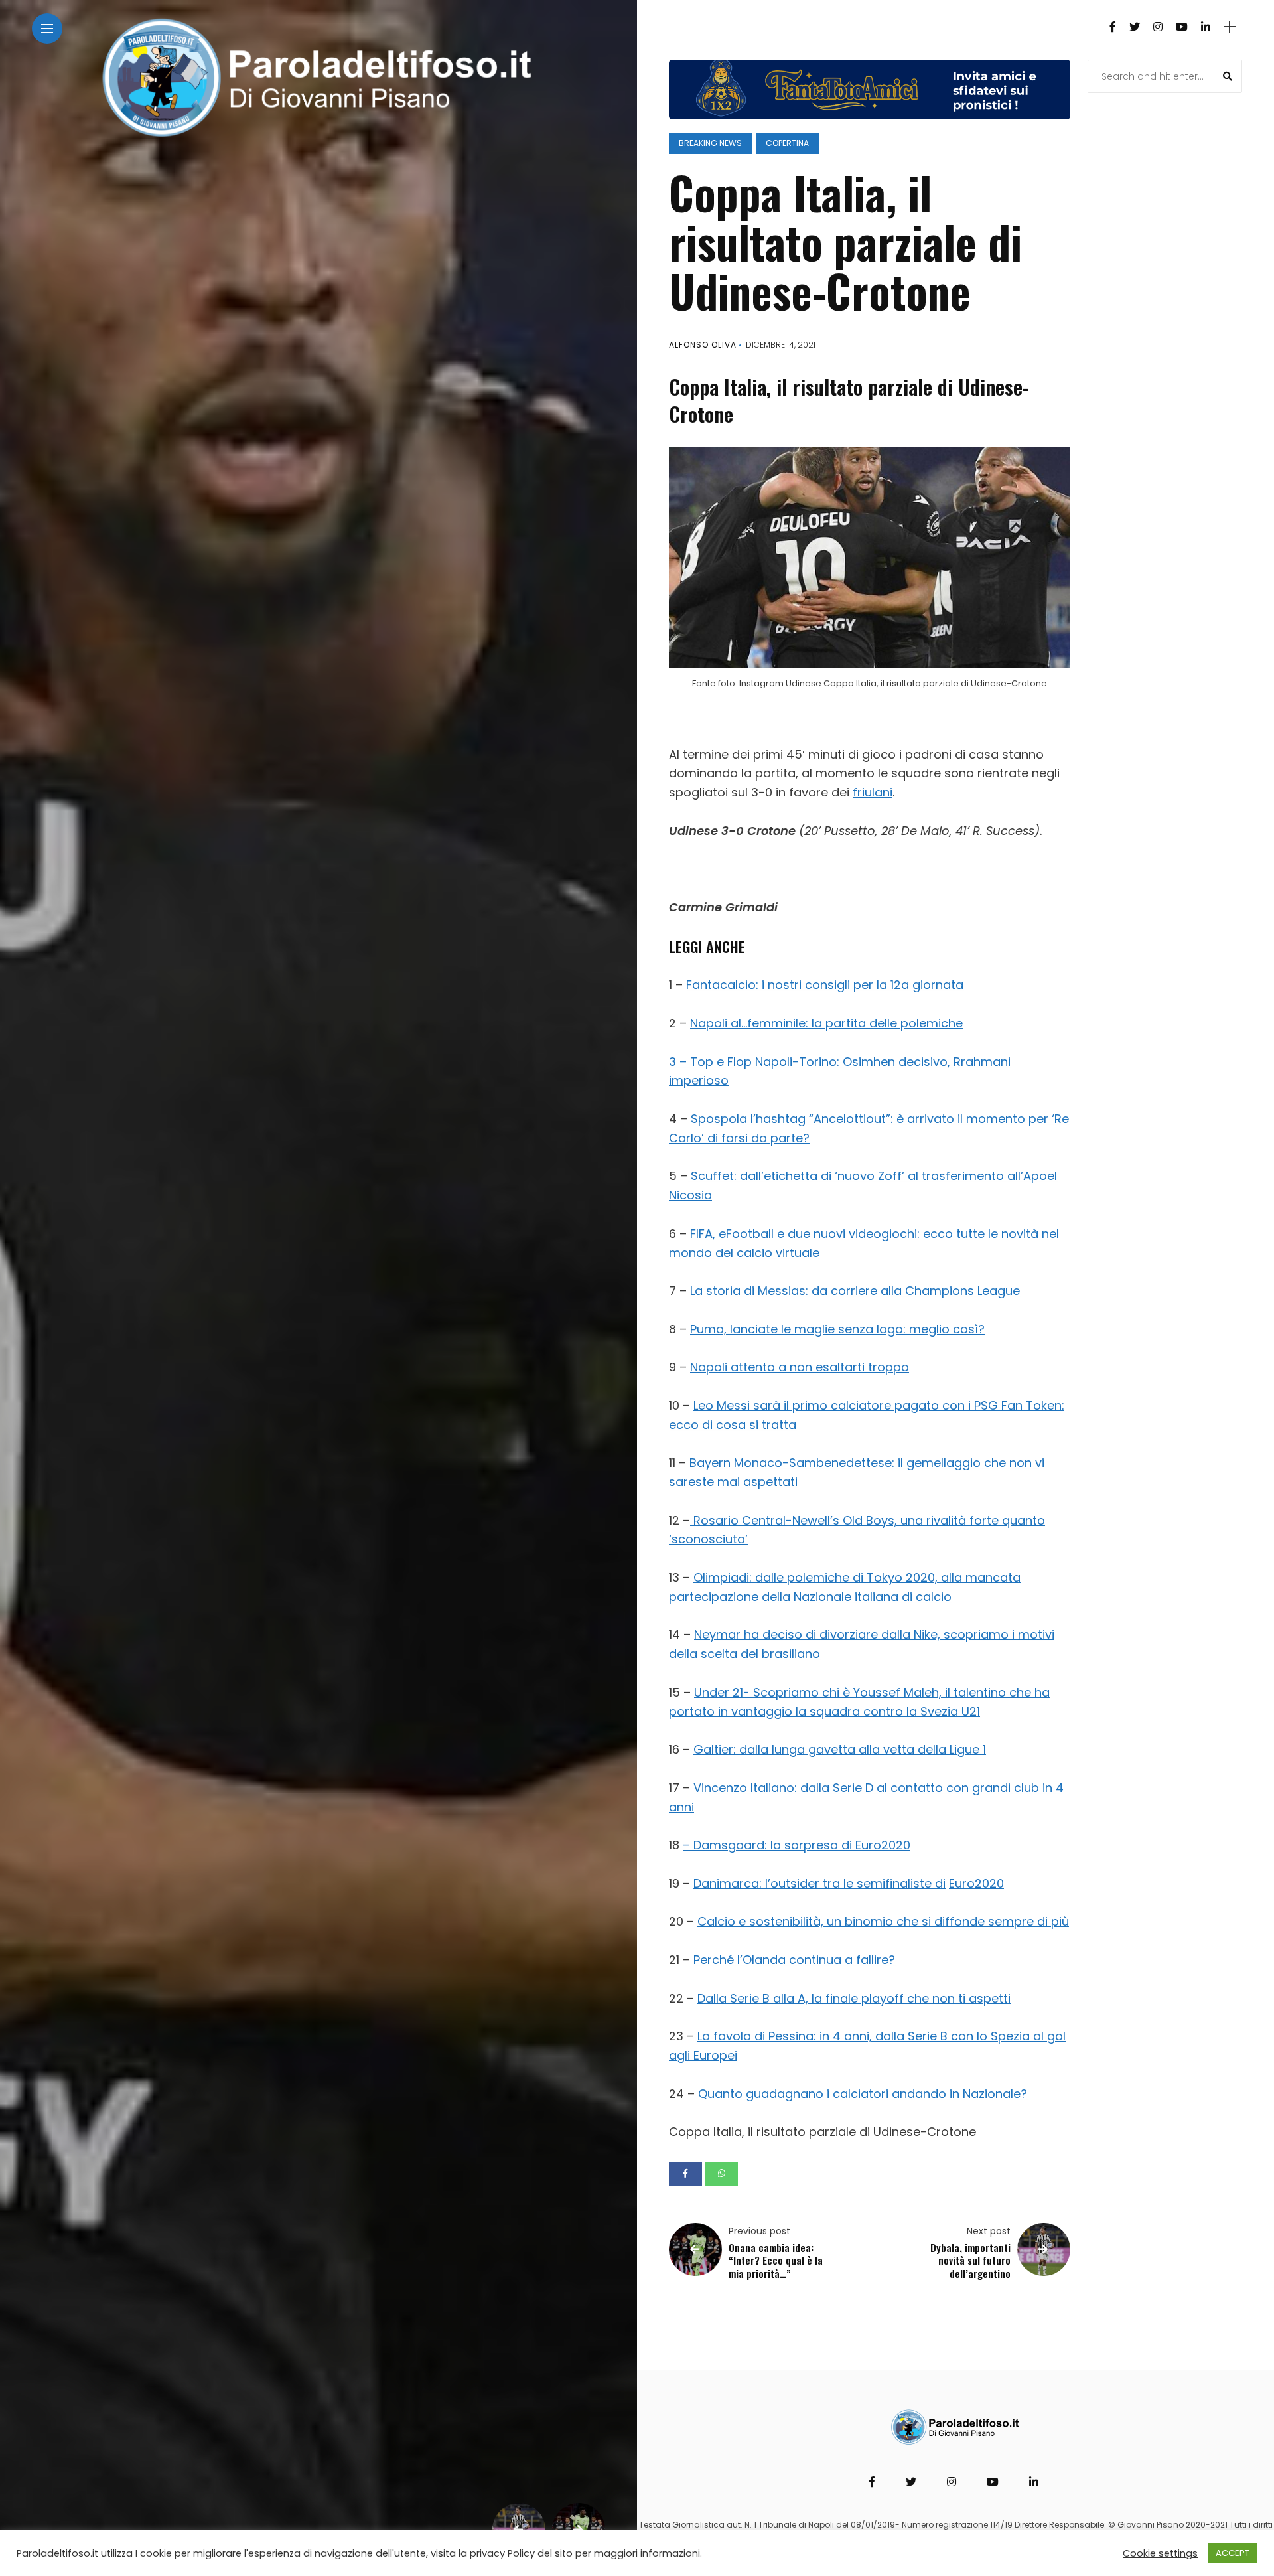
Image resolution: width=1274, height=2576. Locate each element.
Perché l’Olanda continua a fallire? (794, 1960)
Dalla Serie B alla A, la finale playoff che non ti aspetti (854, 1998)
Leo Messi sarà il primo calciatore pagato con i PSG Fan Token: (879, 1405)
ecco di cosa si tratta (733, 1425)
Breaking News (710, 143)
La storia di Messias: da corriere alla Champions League (855, 1291)
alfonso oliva (703, 345)
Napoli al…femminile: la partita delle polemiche (826, 1023)
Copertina (787, 143)
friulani (873, 792)
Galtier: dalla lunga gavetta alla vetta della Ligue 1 (840, 1749)
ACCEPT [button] (1233, 2553)
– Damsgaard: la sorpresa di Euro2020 (797, 1845)
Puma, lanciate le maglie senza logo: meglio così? (837, 1329)
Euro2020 (976, 1883)
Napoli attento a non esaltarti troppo (800, 1367)
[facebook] (685, 2174)
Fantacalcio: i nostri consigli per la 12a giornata (825, 985)
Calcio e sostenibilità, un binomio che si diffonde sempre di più (883, 1921)
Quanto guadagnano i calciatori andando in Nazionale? (863, 2094)
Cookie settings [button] (1160, 2553)
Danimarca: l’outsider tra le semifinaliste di (819, 1883)
